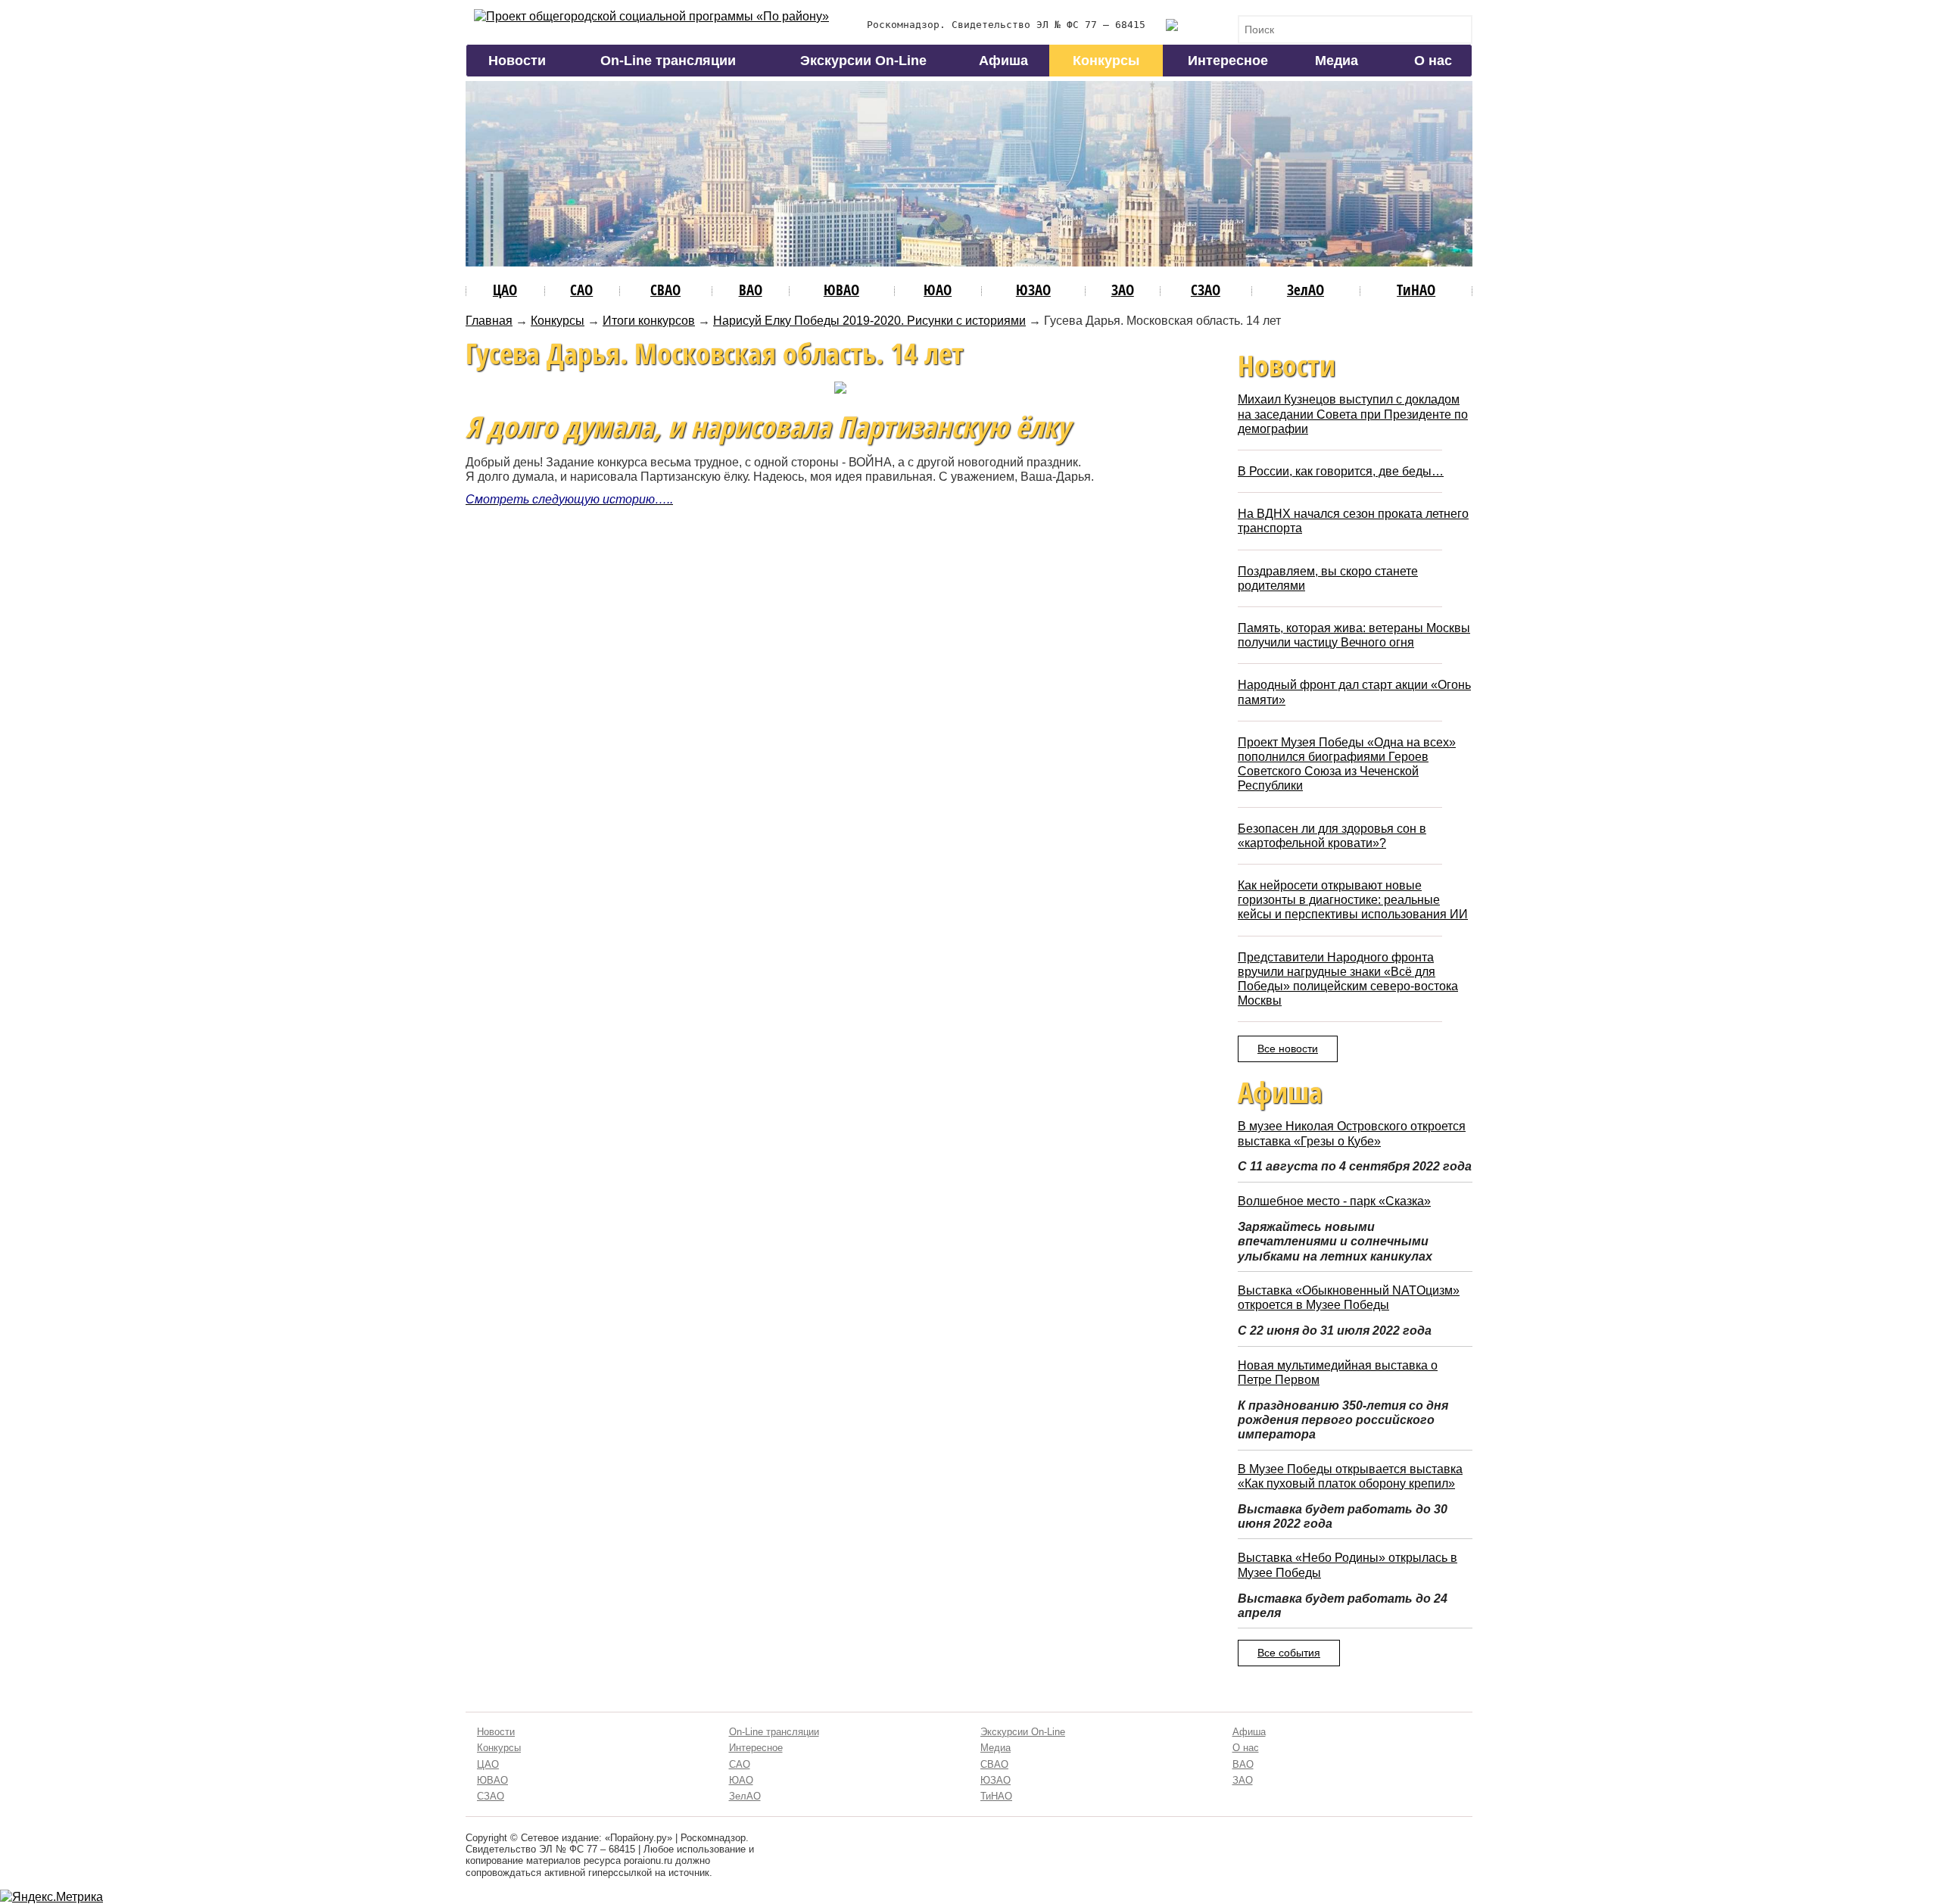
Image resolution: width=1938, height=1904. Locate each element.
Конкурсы (1106, 61)
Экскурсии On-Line (863, 61)
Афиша (1003, 61)
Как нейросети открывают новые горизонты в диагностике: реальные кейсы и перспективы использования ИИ (1353, 900)
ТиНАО (1416, 290)
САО (581, 290)
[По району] (651, 16)
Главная (489, 321)
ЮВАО (841, 290)
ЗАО (1123, 290)
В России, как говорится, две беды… (1341, 471)
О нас (1433, 61)
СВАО (665, 290)
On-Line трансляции (668, 61)
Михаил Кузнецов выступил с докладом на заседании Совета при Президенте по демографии (1353, 414)
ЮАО (938, 290)
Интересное (1228, 61)
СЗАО (1206, 290)
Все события (1289, 1653)
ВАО (751, 290)
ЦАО (505, 290)
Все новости (1288, 1049)
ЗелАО (1306, 290)
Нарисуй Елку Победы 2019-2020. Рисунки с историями (869, 321)
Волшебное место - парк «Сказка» (1334, 1201)
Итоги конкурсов (649, 321)
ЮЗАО (1033, 290)
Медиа (1337, 61)
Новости (517, 61)
